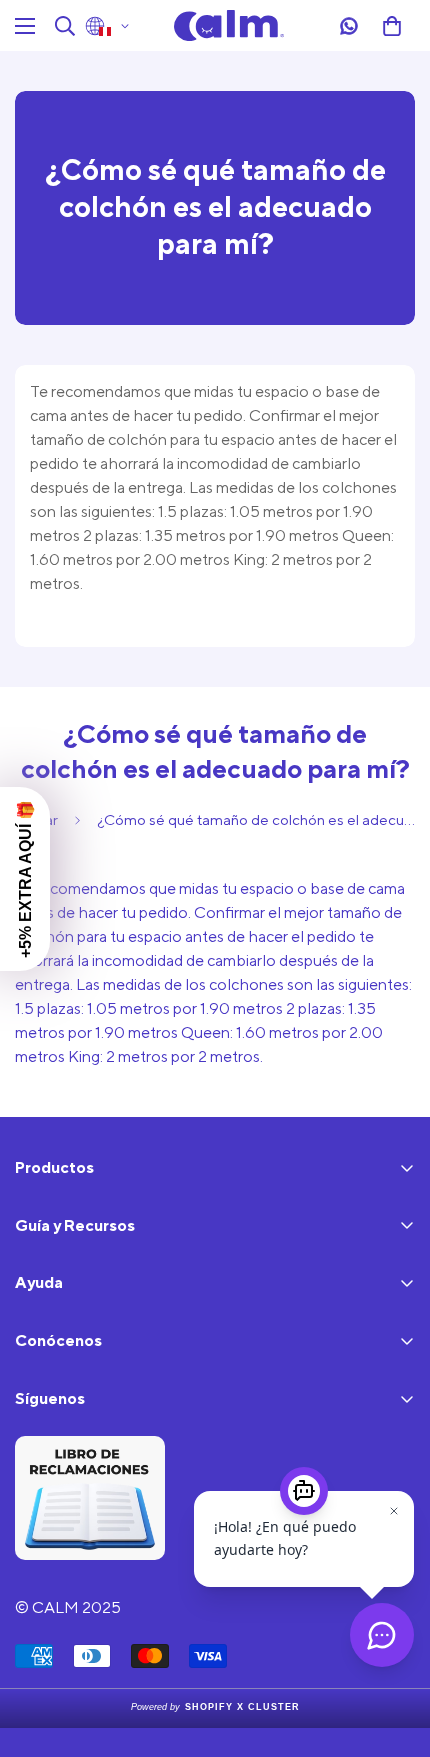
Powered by (215, 1707)
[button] (392, 26)
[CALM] (229, 25)
